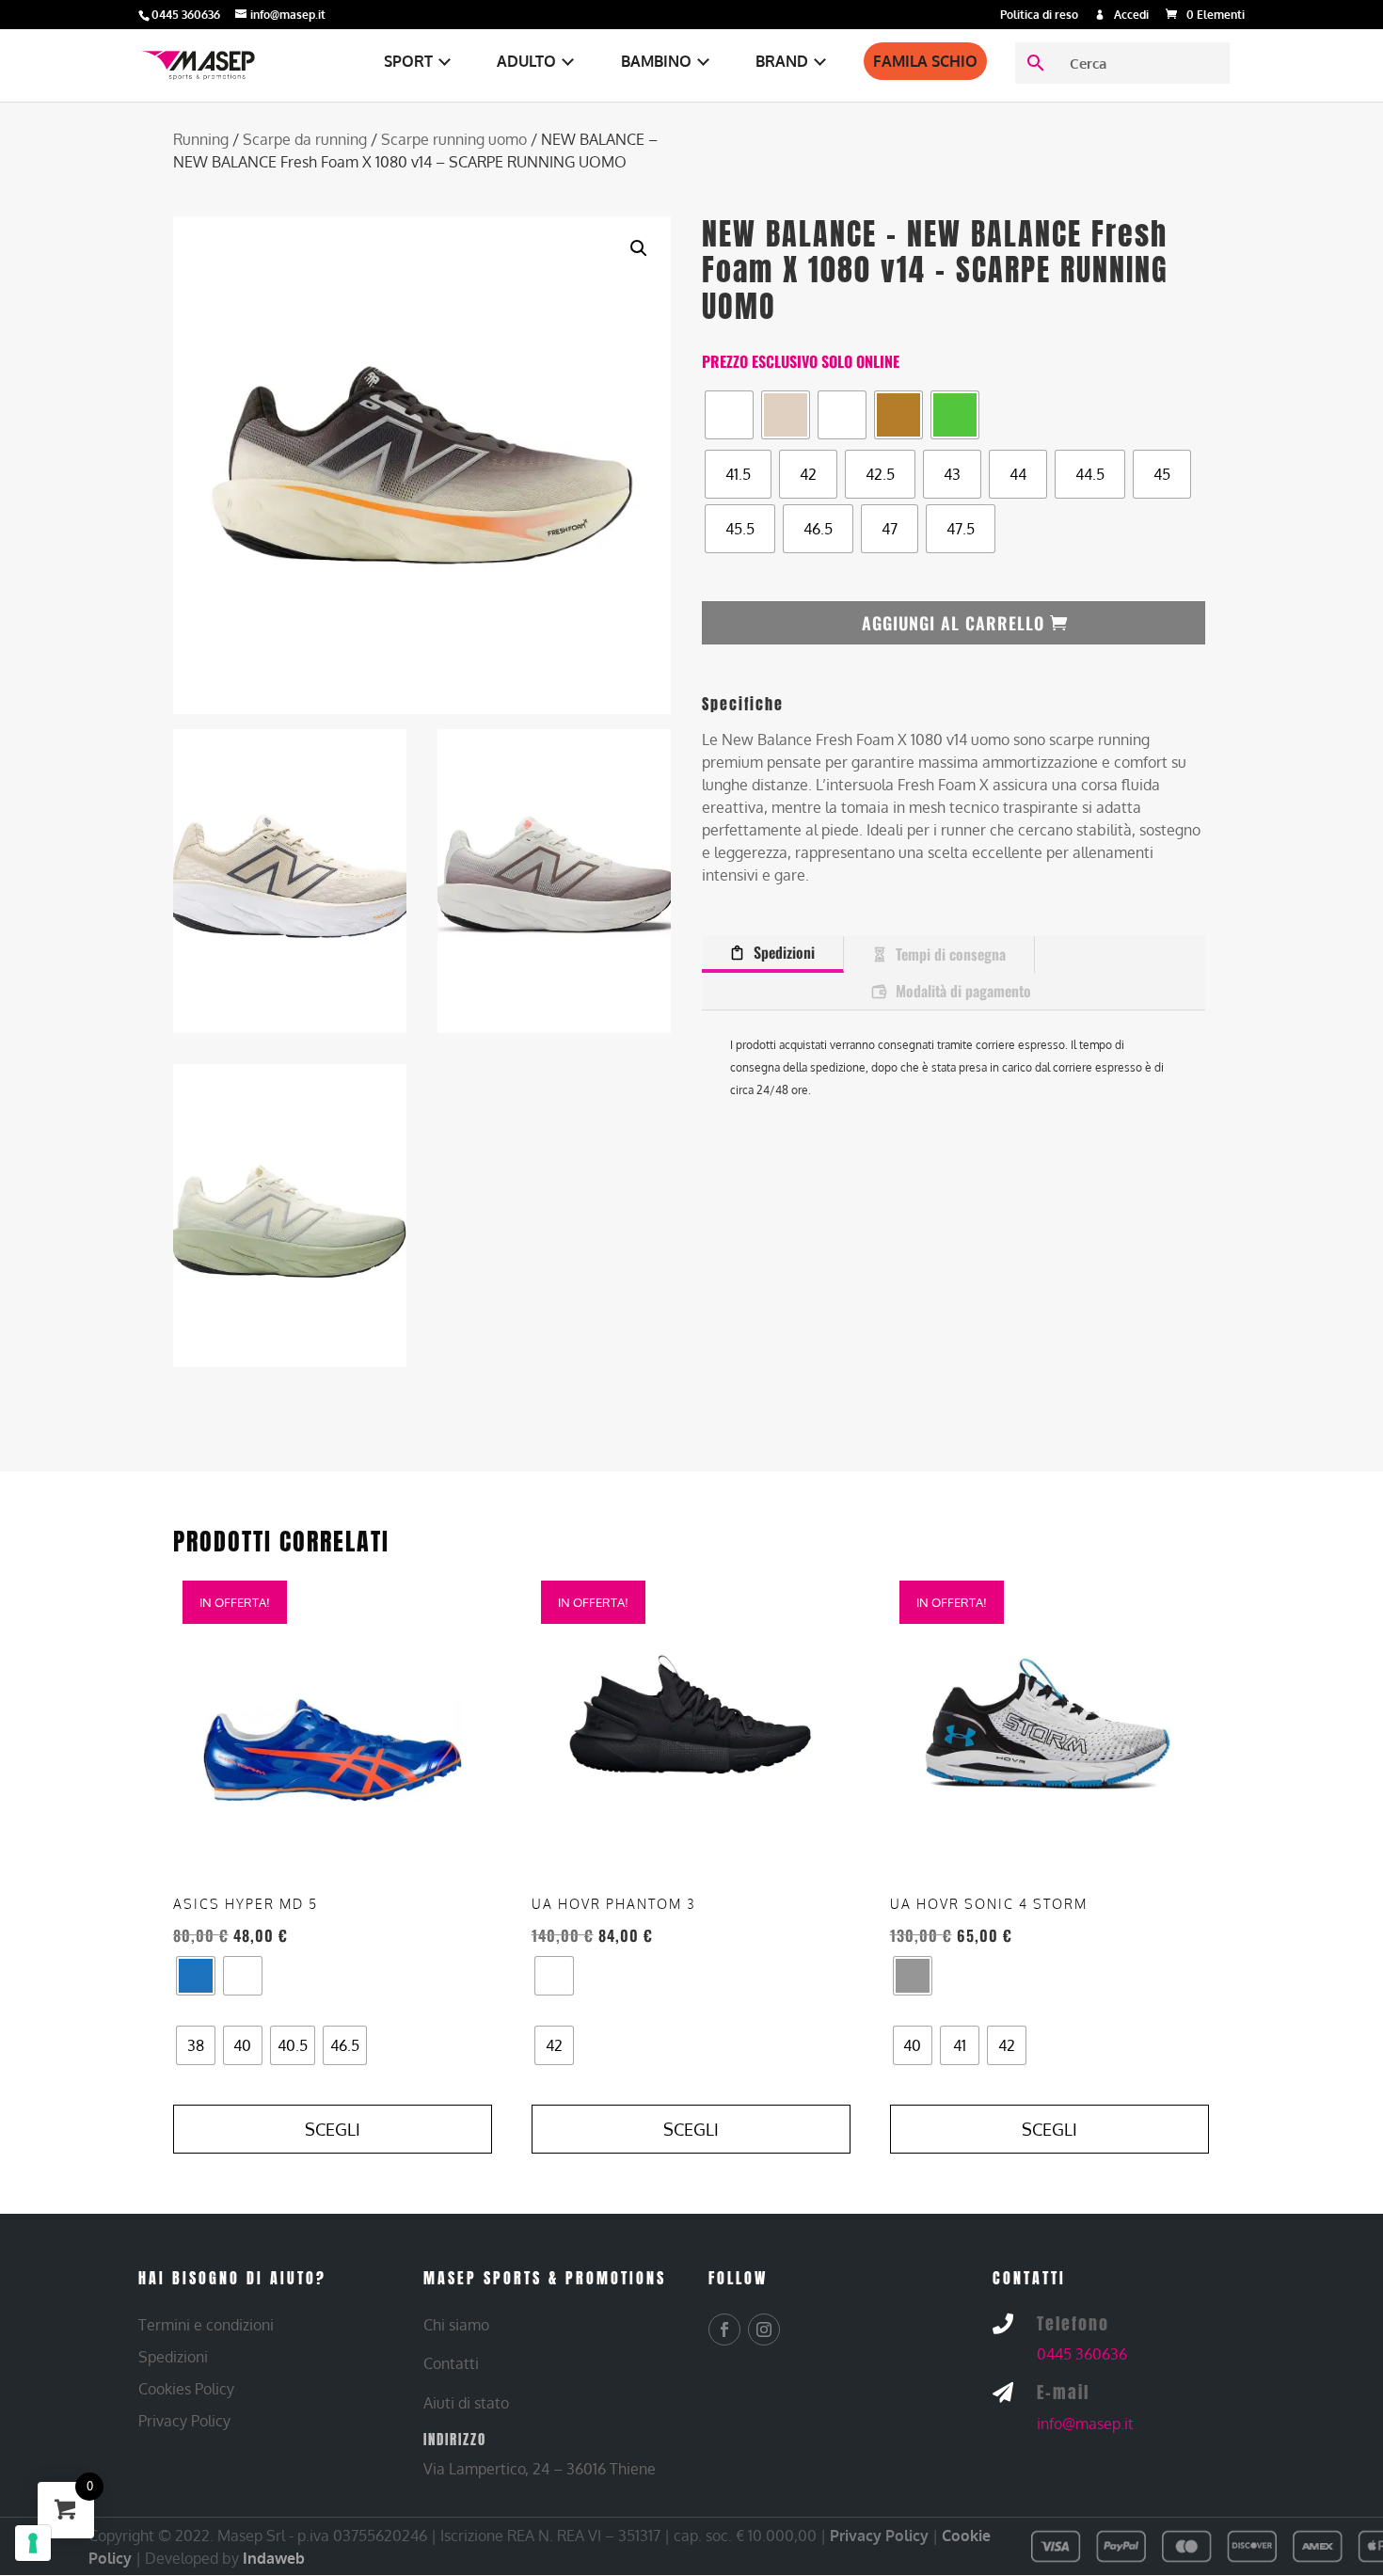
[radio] (729, 415)
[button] (639, 248)
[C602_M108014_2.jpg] (290, 880)
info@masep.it (1085, 2424)
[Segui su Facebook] (724, 2330)
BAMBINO (656, 61)
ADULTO (526, 61)
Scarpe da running (305, 139)
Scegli (333, 2129)
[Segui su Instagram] (764, 2330)
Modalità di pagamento (963, 991)
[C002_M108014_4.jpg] (290, 1215)
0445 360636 (1082, 2354)
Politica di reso (1039, 16)
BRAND (782, 61)
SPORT (408, 61)
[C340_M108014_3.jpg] (554, 880)
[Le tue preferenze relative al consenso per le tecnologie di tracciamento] (33, 2543)
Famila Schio (925, 61)
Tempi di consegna (951, 954)
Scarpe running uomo (454, 139)
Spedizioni (784, 952)
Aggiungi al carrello (953, 623)
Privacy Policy (879, 2536)
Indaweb (274, 2558)
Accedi (1131, 16)
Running (201, 139)
